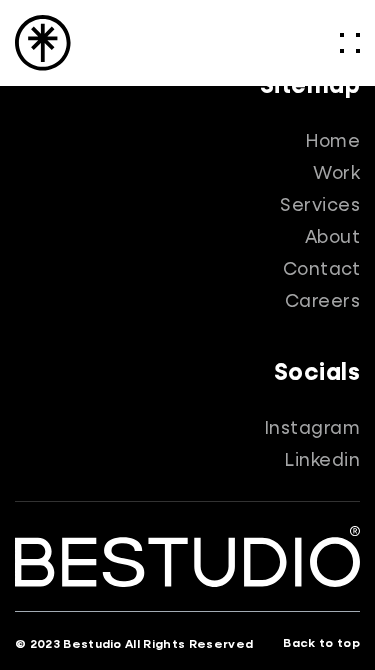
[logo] (43, 43)
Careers (322, 302)
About (332, 238)
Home (333, 142)
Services (320, 206)
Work (336, 174)
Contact (321, 270)
